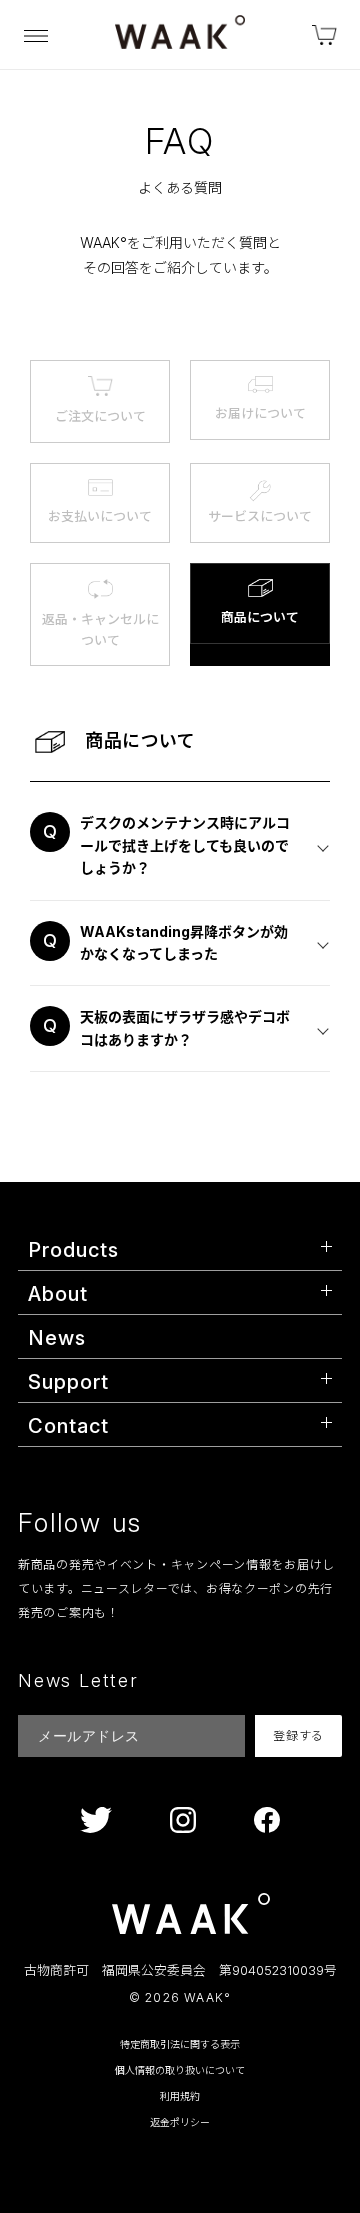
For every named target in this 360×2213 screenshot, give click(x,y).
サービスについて (260, 516)
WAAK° (207, 1998)
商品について (260, 617)
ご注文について (100, 416)
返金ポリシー (180, 2122)
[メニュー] (36, 35)
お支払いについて (100, 516)
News (57, 1338)
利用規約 (180, 2096)
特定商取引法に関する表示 (180, 2044)
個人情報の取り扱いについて (180, 2070)
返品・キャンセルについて (100, 629)
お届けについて (260, 413)
